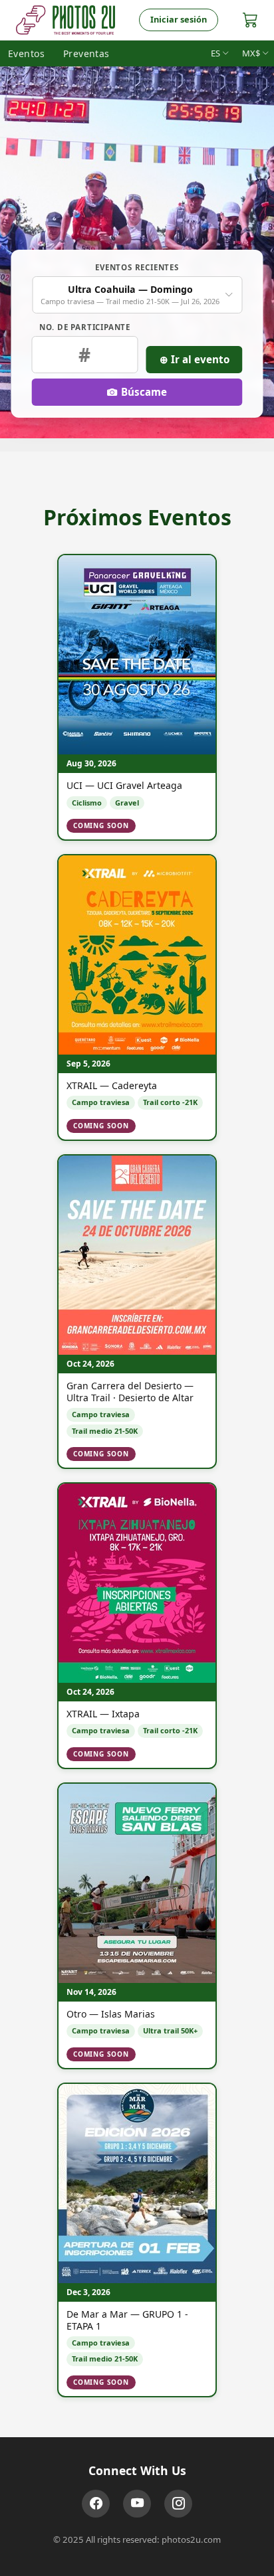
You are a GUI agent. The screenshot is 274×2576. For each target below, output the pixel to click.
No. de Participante (85, 327)
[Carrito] (250, 20)
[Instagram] (178, 2504)
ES (215, 53)
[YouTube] (137, 2504)
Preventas (86, 53)
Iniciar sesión (179, 19)
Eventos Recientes (137, 267)
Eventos (26, 53)
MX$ (251, 53)
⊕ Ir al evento (195, 359)
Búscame (144, 392)
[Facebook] (96, 2504)
